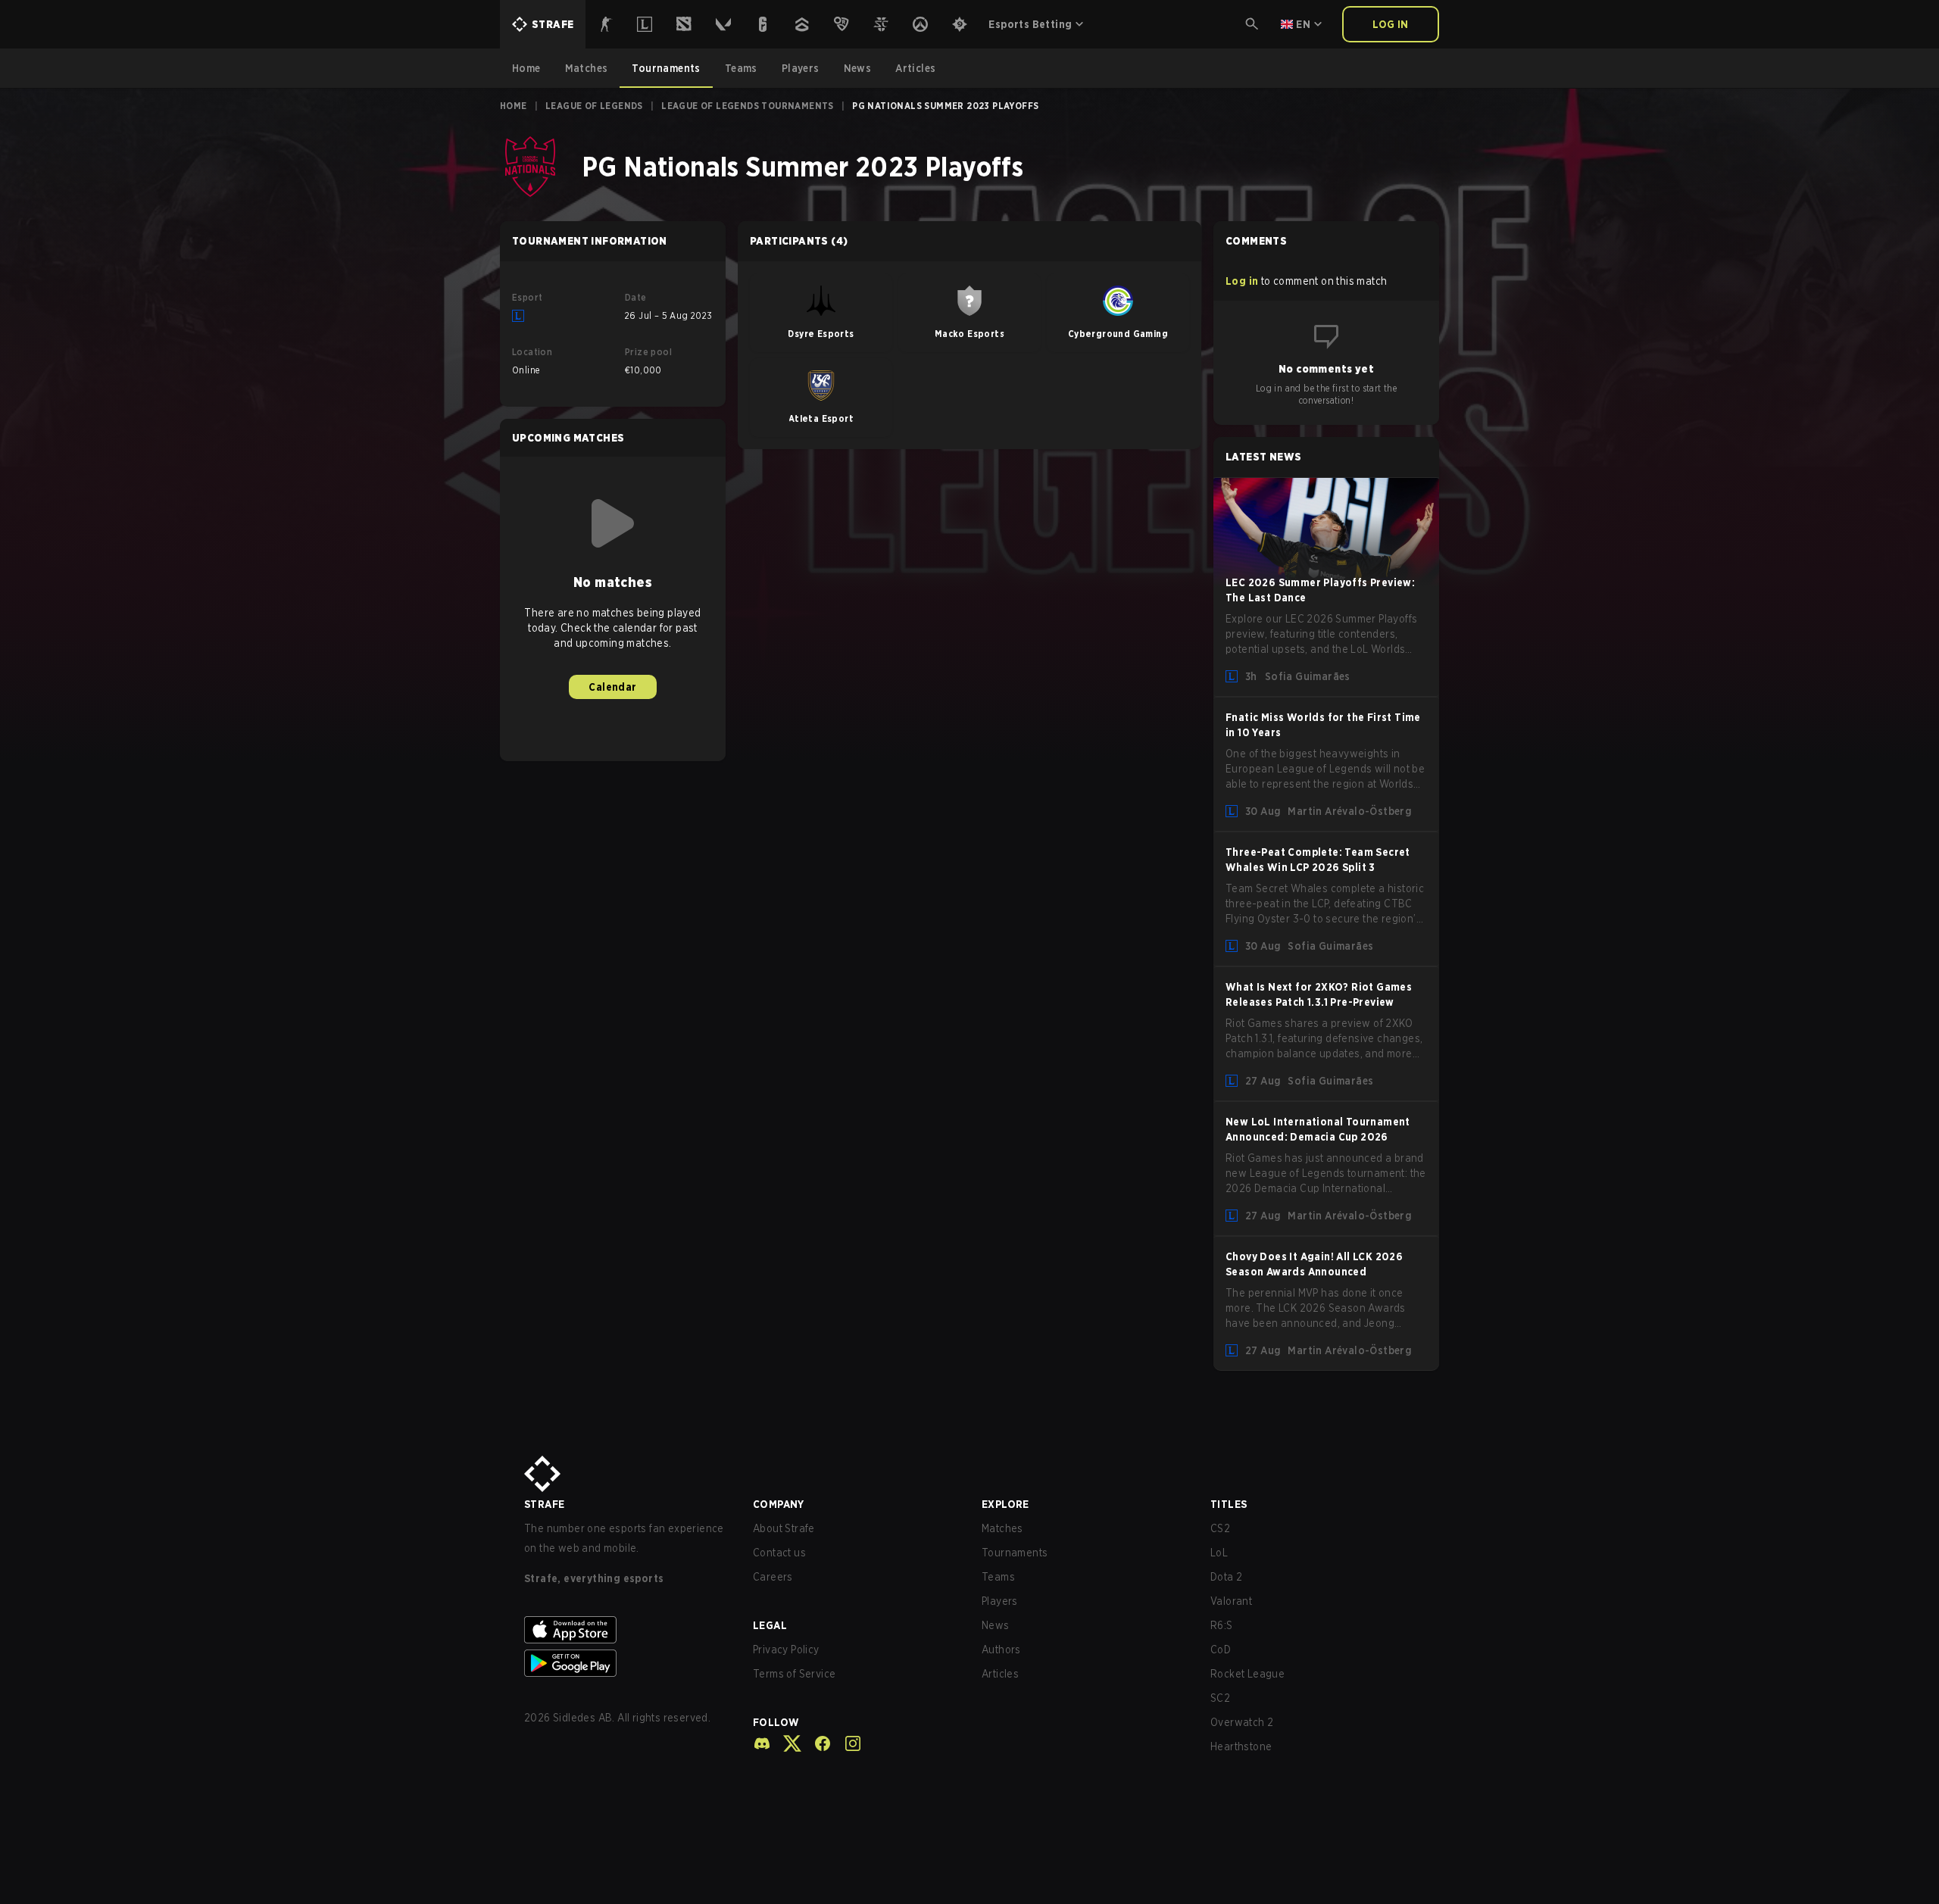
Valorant (1231, 1601)
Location (532, 352)
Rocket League (1247, 1674)
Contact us (779, 1553)
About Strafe (784, 1528)
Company (779, 1504)
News (996, 1625)
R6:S (1222, 1625)
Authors (1001, 1650)
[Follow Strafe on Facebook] (817, 1743)
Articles (1000, 1674)
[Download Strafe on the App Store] (626, 1630)
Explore (1005, 1504)
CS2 (1220, 1528)
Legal (770, 1625)
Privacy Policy (786, 1650)
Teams (998, 1577)
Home (514, 106)
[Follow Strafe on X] (786, 1743)
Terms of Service (794, 1674)
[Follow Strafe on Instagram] (847, 1743)
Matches (1002, 1528)
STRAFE (544, 1504)
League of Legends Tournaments (748, 106)
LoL (1219, 1553)
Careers (773, 1577)
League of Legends (594, 106)
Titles (1229, 1504)
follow (776, 1722)
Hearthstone (1241, 1746)
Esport (527, 297)
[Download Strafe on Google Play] (626, 1663)
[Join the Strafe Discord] (762, 1743)
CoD (1221, 1650)
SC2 (1220, 1698)
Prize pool (648, 352)
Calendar (612, 687)
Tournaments (1015, 1553)
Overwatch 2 (1242, 1722)
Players (1000, 1601)
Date (636, 297)
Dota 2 (1226, 1577)
